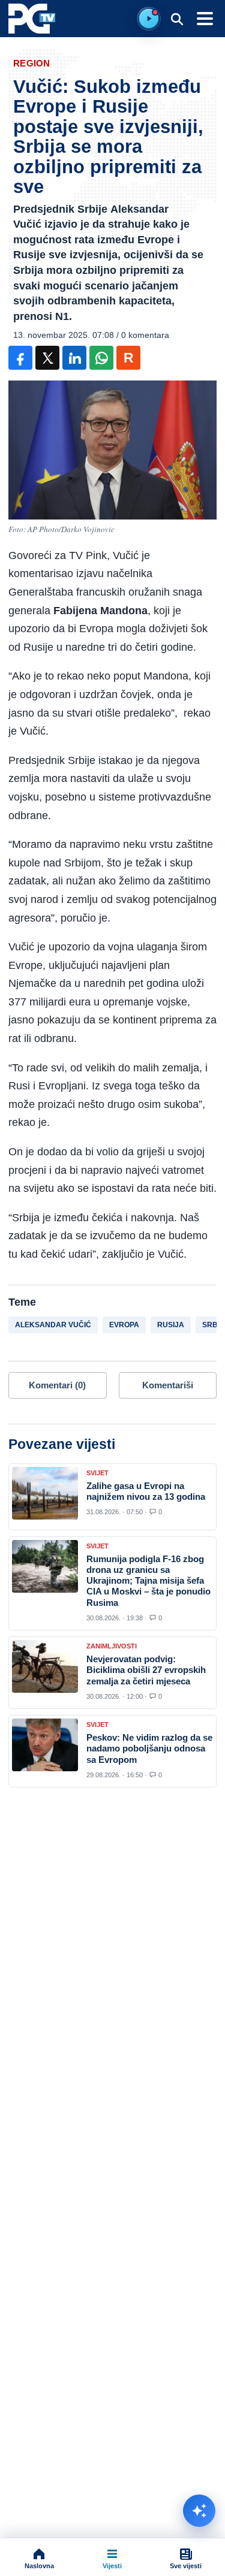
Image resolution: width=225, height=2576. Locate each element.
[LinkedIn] (74, 358)
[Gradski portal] (32, 19)
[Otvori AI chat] (199, 2511)
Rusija (171, 1325)
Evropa (124, 1325)
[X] (47, 358)
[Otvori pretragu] (177, 19)
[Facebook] (20, 358)
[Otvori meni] (205, 19)
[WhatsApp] (101, 358)
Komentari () (57, 1385)
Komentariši (168, 1385)
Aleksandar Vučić (53, 1325)
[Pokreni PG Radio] (149, 19)
